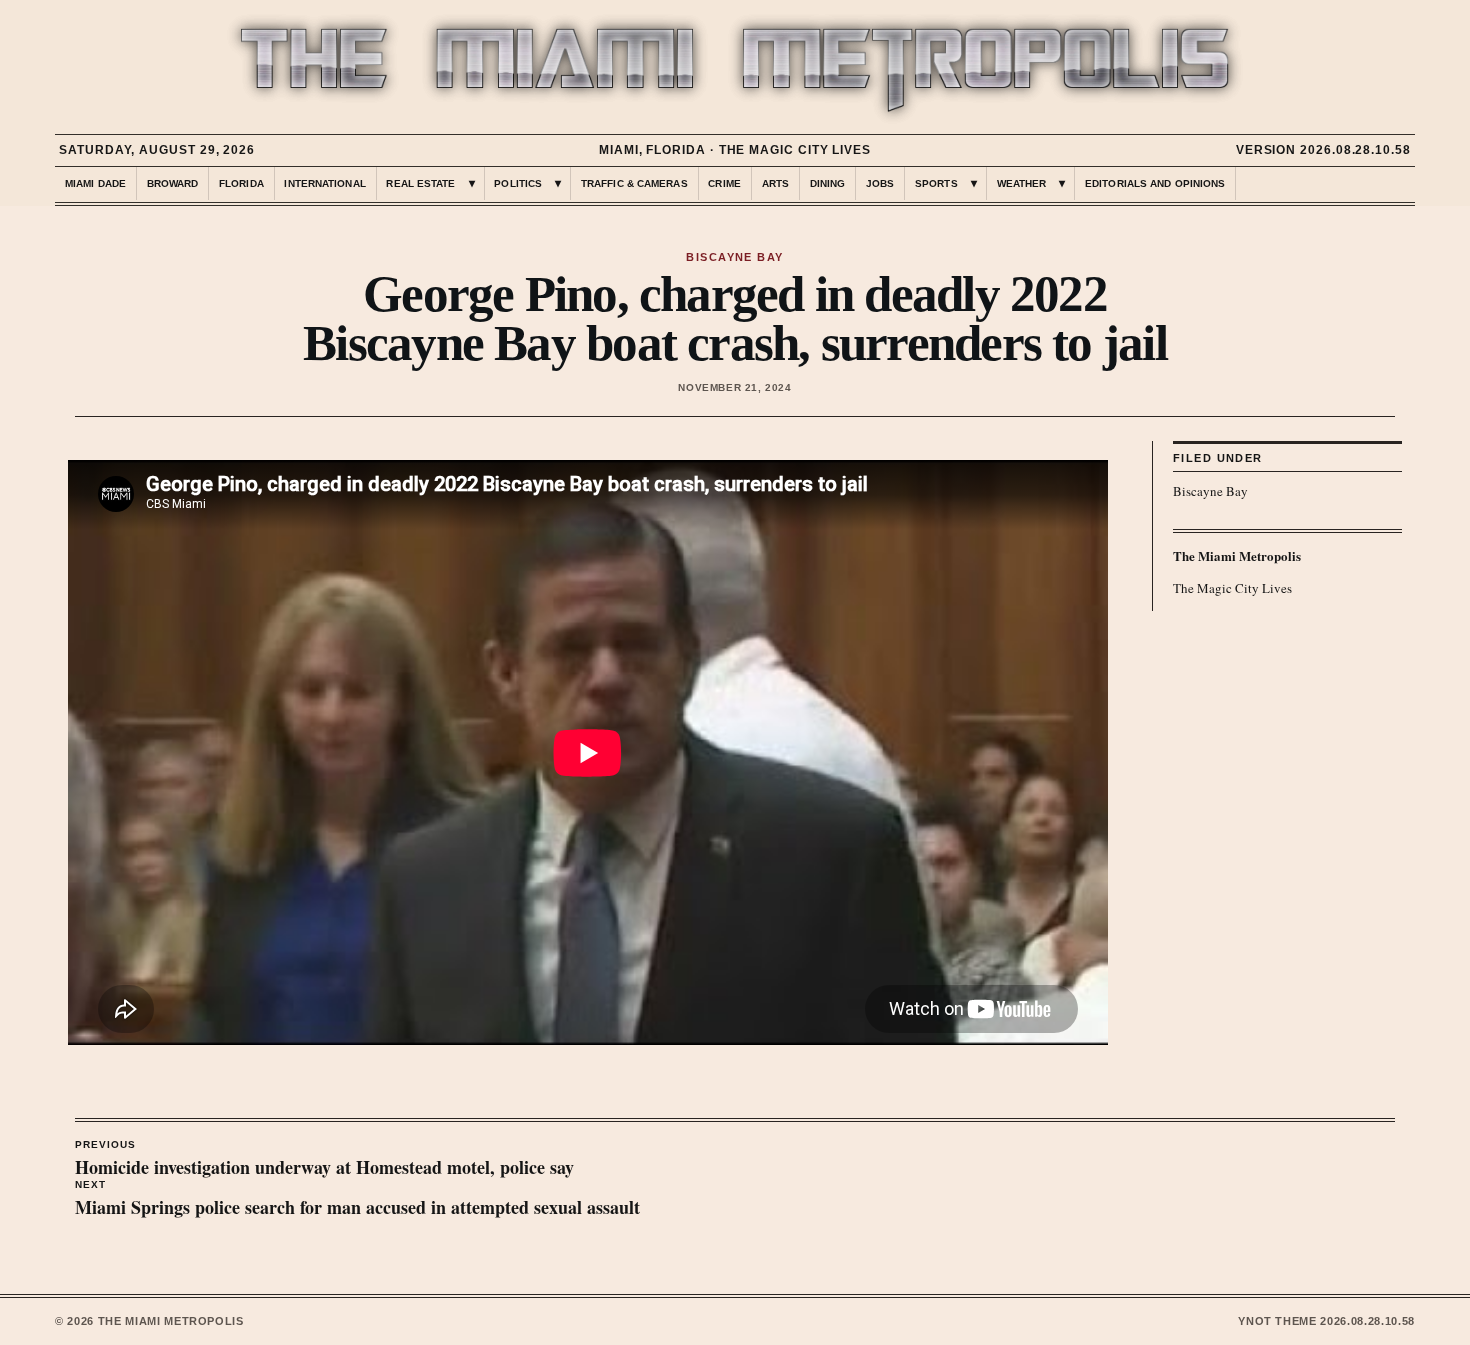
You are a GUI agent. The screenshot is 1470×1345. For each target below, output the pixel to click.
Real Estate (420, 183)
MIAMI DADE (95, 183)
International (324, 183)
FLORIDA (241, 183)
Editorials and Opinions (1155, 183)
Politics (518, 183)
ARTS (775, 183)
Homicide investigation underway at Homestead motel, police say (324, 1160)
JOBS (880, 183)
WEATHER (1022, 183)
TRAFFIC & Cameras (634, 183)
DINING (828, 183)
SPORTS (936, 183)
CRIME (724, 183)
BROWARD (173, 183)
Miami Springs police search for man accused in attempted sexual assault (357, 1200)
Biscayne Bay (1210, 491)
